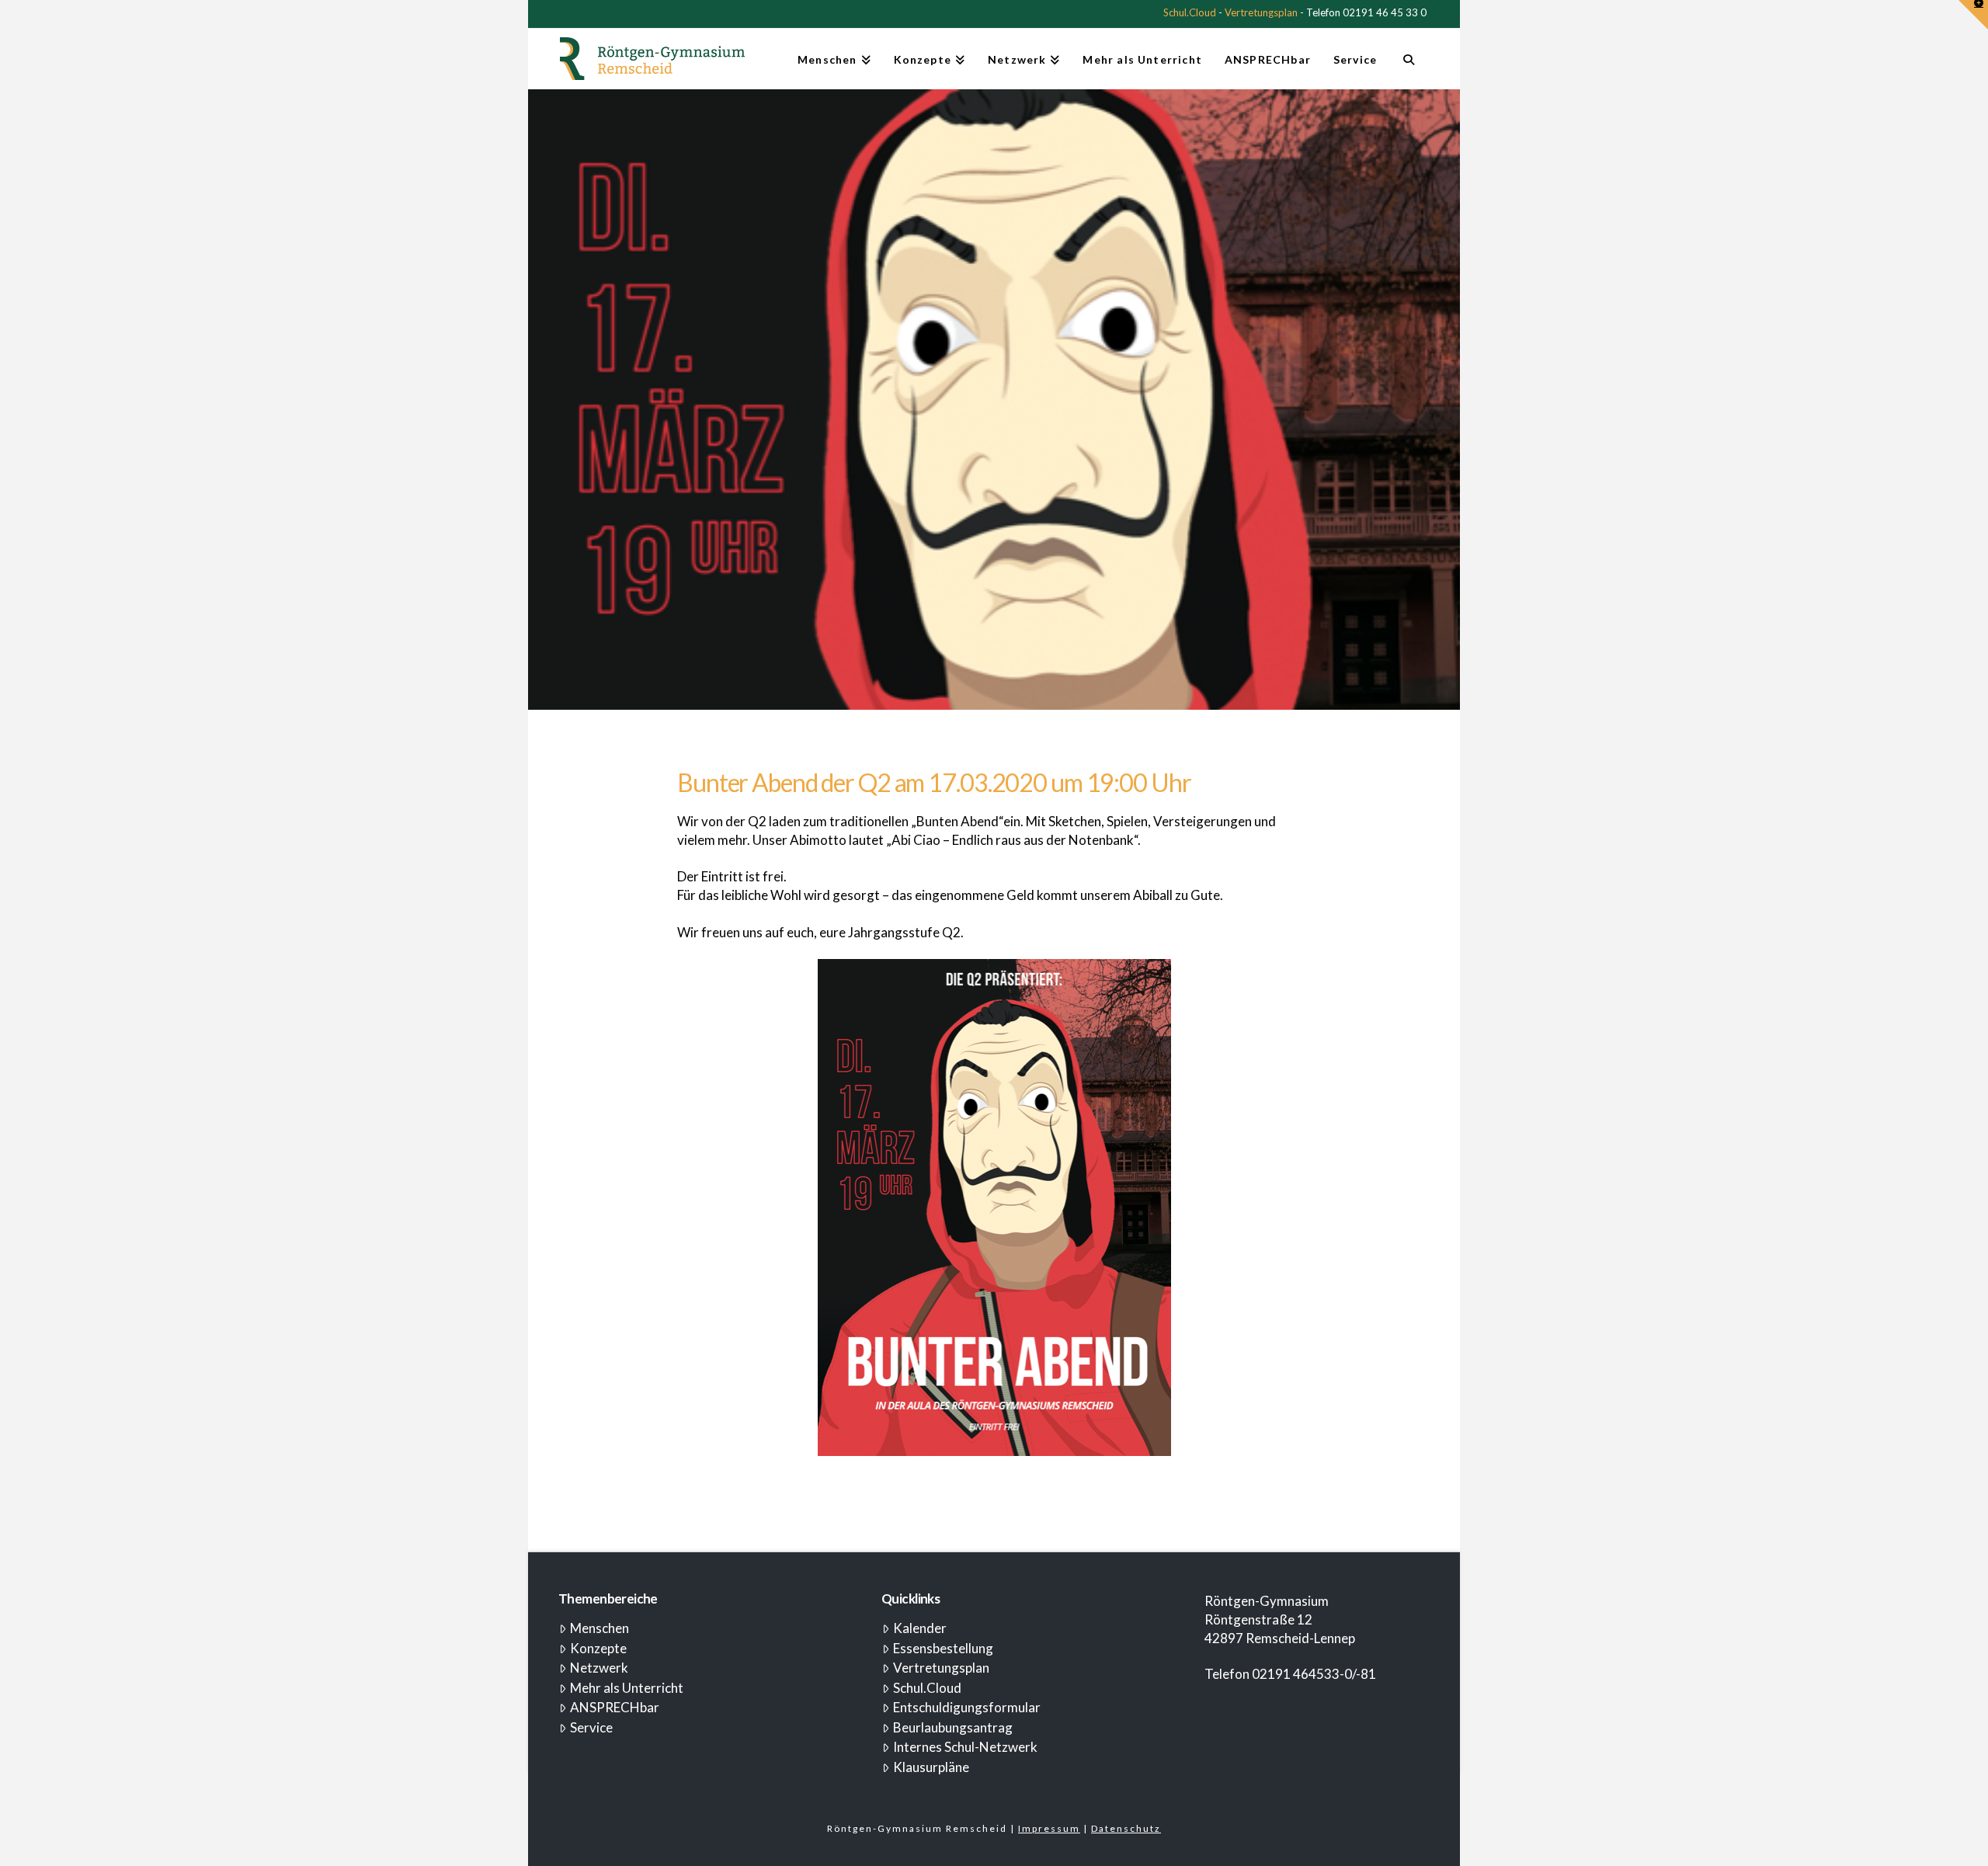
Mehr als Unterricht (627, 1688)
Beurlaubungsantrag (953, 1727)
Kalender (920, 1628)
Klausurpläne (931, 1767)
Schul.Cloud (1190, 12)
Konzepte (598, 1648)
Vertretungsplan (1261, 12)
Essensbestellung (943, 1648)
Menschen (600, 1628)
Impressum (1049, 1828)
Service (591, 1727)
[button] (1973, 15)
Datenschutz (1126, 1828)
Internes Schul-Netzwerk (965, 1747)
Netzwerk (599, 1668)
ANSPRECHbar (615, 1707)
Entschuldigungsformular (967, 1707)
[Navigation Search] (1408, 66)
